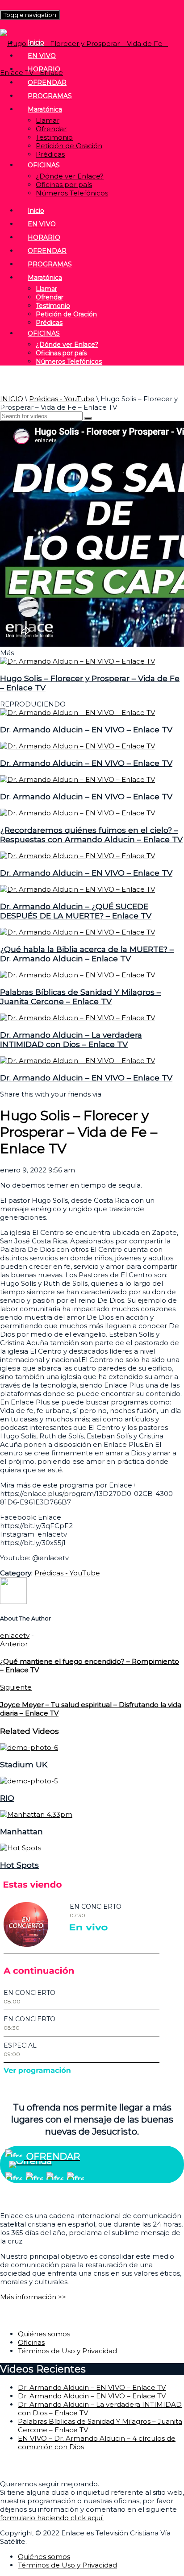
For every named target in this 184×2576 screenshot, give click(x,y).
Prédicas (50, 154)
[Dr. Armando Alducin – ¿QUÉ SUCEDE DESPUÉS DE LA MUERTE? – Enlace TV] (77, 889)
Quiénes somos (44, 2334)
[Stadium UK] (29, 1747)
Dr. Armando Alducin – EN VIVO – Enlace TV (86, 729)
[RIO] (29, 1781)
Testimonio (54, 137)
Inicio (36, 42)
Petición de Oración (69, 146)
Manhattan (21, 1831)
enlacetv (15, 1635)
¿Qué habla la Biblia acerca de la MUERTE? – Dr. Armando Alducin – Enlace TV (87, 954)
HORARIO (44, 69)
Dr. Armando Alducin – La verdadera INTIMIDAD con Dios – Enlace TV (71, 1039)
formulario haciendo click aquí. (52, 2518)
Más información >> (33, 2297)
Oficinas (31, 2342)
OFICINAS (44, 165)
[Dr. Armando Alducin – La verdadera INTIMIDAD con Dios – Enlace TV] (77, 1018)
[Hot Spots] (21, 1848)
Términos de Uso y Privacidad (67, 2351)
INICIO (12, 399)
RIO (7, 1798)
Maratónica (45, 109)
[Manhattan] (36, 1814)
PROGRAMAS (50, 96)
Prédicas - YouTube (62, 399)
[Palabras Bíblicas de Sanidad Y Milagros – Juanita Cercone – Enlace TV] (77, 975)
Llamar (48, 120)
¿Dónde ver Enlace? (70, 176)
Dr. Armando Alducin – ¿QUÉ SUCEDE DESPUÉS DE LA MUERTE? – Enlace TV (76, 911)
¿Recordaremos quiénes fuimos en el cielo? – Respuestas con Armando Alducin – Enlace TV (91, 835)
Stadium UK (24, 1764)
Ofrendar (51, 129)
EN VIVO (42, 56)
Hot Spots (19, 1865)
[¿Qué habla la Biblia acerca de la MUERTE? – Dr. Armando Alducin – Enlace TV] (77, 932)
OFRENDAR (47, 83)
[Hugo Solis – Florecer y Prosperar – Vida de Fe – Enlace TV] (77, 661)
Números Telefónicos (72, 193)
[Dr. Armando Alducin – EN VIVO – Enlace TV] (77, 713)
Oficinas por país (64, 185)
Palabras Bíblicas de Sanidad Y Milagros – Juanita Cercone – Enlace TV (80, 997)
